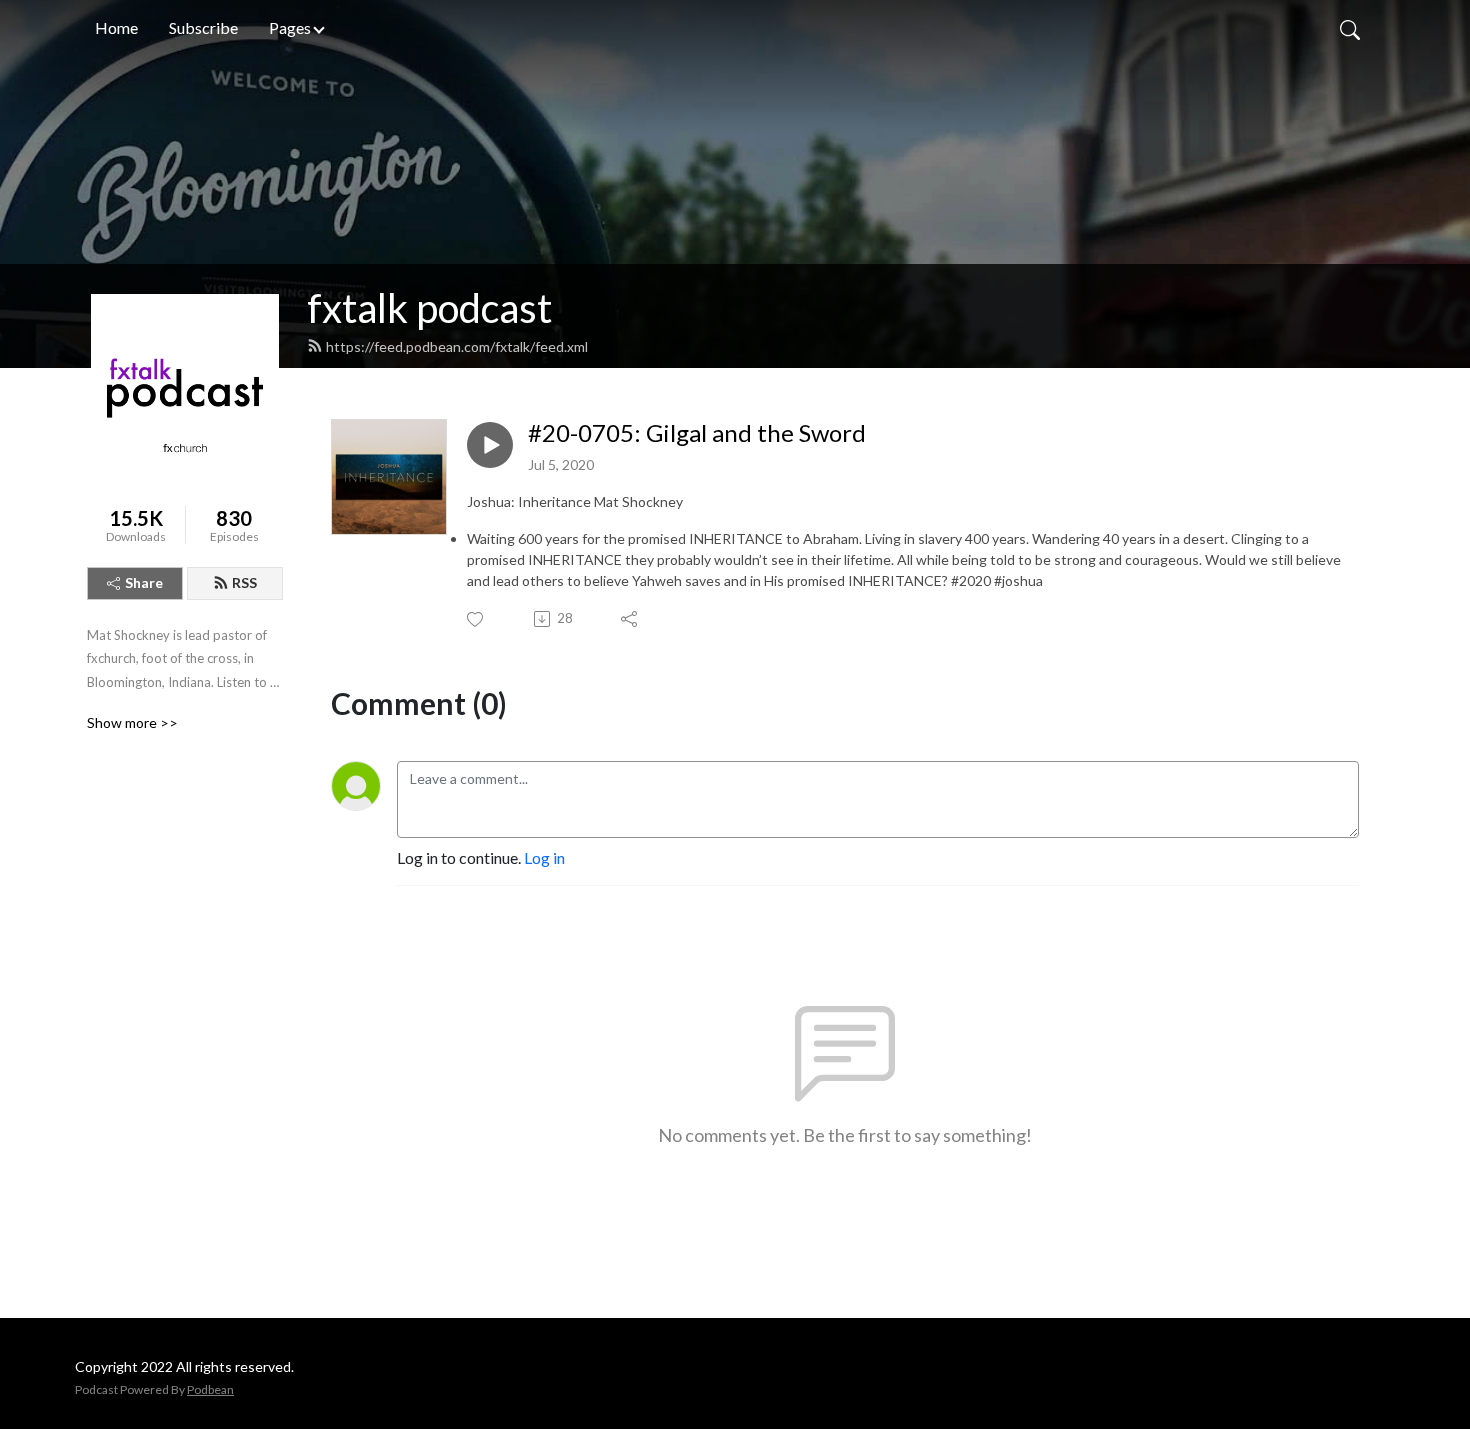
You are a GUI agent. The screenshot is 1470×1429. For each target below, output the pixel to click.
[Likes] (476, 619)
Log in (544, 857)
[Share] (630, 619)
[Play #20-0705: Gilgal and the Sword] (490, 445)
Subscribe (203, 27)
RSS (244, 582)
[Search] (1350, 28)
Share (144, 582)
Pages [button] (290, 27)
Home (116, 27)
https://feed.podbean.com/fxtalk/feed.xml (457, 346)
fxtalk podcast (429, 308)
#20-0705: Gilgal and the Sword (697, 433)
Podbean (210, 1389)
